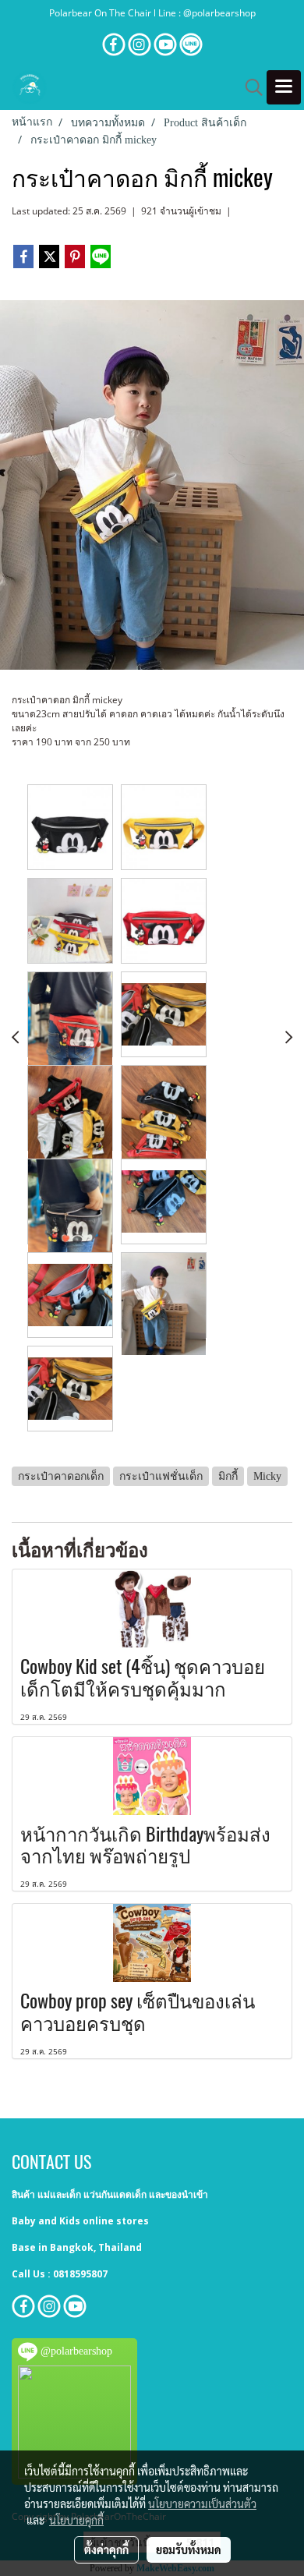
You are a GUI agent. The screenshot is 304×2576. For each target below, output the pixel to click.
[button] (249, 87)
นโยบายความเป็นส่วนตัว (202, 2503)
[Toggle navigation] (284, 87)
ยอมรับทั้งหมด (189, 2549)
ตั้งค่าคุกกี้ (106, 2549)
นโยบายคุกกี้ (76, 2520)
